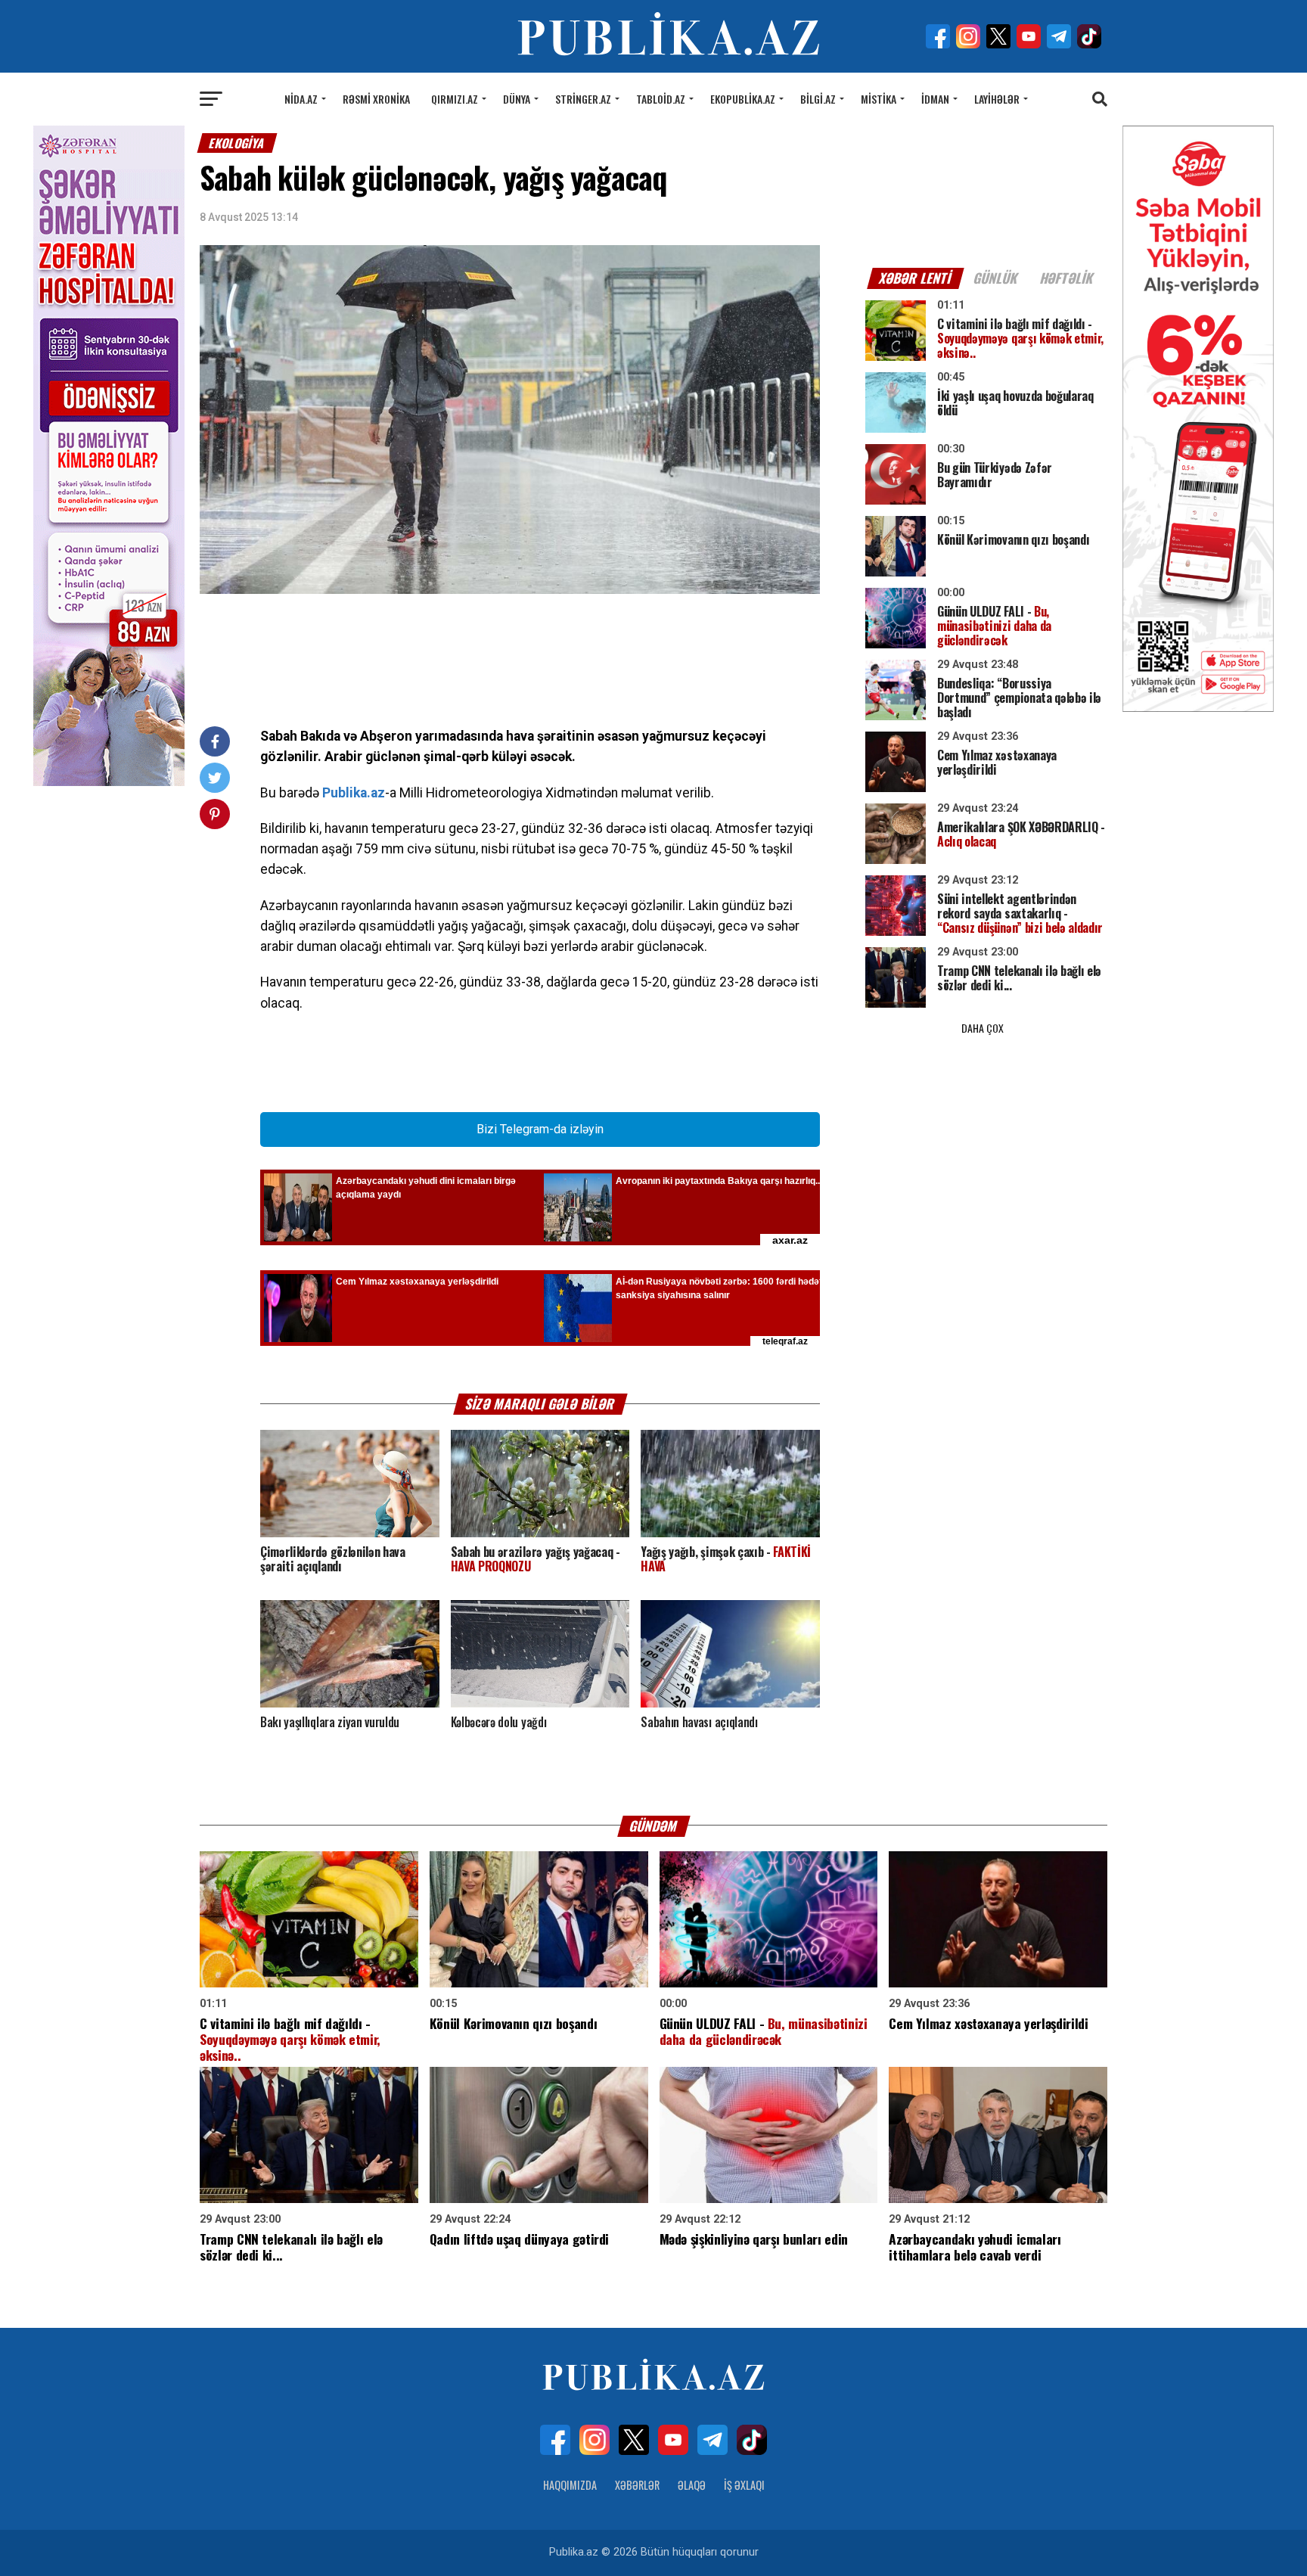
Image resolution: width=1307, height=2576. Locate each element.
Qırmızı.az (455, 99)
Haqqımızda (570, 2485)
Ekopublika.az (743, 99)
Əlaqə (692, 2485)
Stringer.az (583, 99)
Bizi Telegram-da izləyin (540, 1129)
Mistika (879, 99)
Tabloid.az (661, 99)
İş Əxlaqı (744, 2485)
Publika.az (354, 793)
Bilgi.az (818, 99)
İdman (935, 99)
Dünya (517, 99)
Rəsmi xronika (376, 99)
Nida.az (301, 99)
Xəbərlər (637, 2485)
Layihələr (997, 99)
